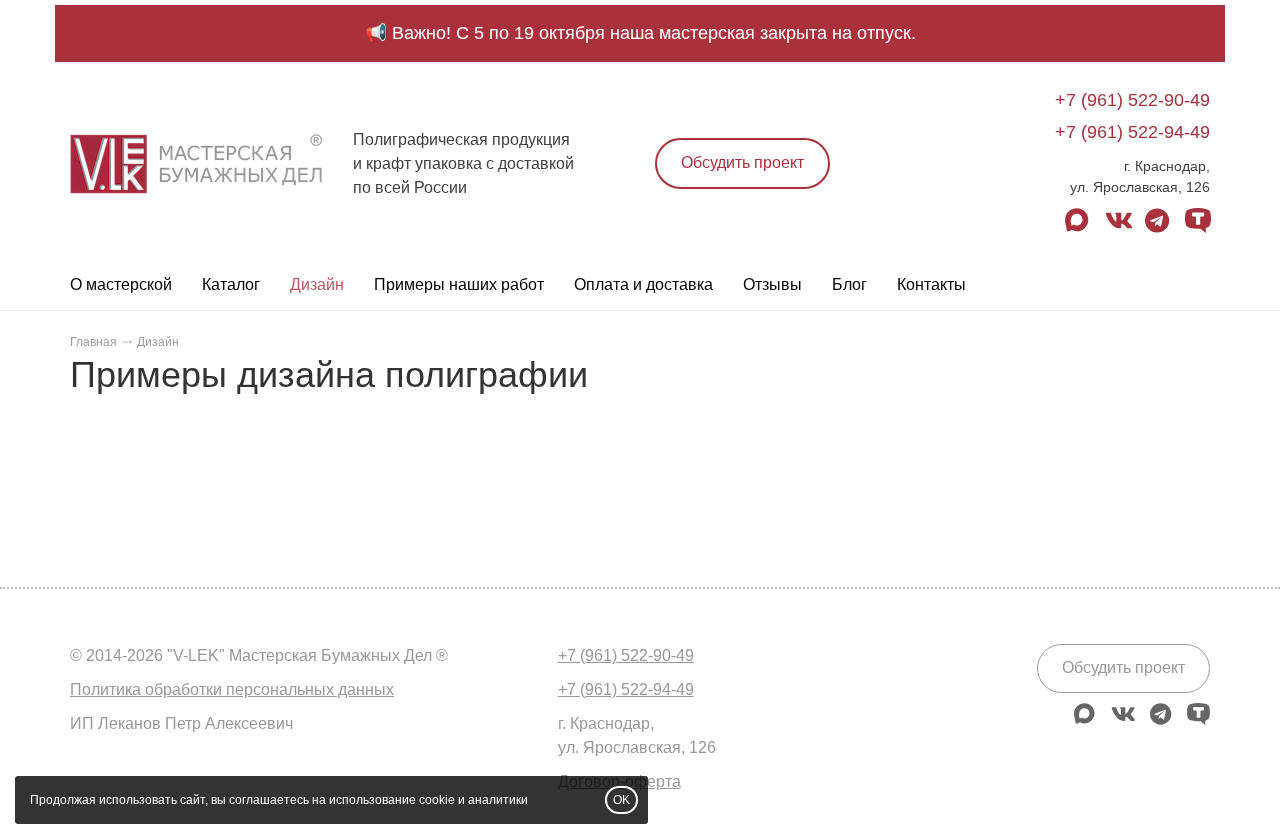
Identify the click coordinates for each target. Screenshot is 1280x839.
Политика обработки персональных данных (232, 689)
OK (621, 800)
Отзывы (772, 284)
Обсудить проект (742, 162)
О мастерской (121, 284)
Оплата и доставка (643, 284)
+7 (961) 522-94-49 (1132, 132)
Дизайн (317, 284)
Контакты (931, 284)
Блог (849, 284)
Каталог (231, 284)
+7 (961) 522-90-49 (1132, 100)
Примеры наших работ (459, 284)
